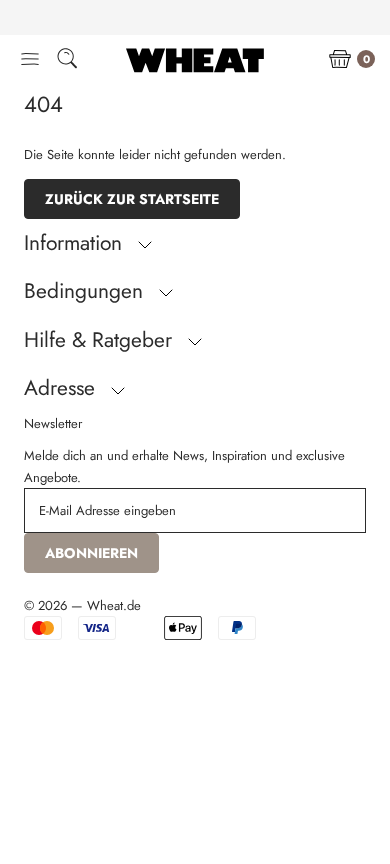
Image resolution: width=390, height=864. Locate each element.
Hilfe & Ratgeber (101, 340)
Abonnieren (91, 553)
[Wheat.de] (195, 60)
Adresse (62, 388)
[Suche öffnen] (67, 61)
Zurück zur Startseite (132, 199)
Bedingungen (86, 291)
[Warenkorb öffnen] (340, 60)
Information (76, 243)
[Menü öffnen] (30, 60)
